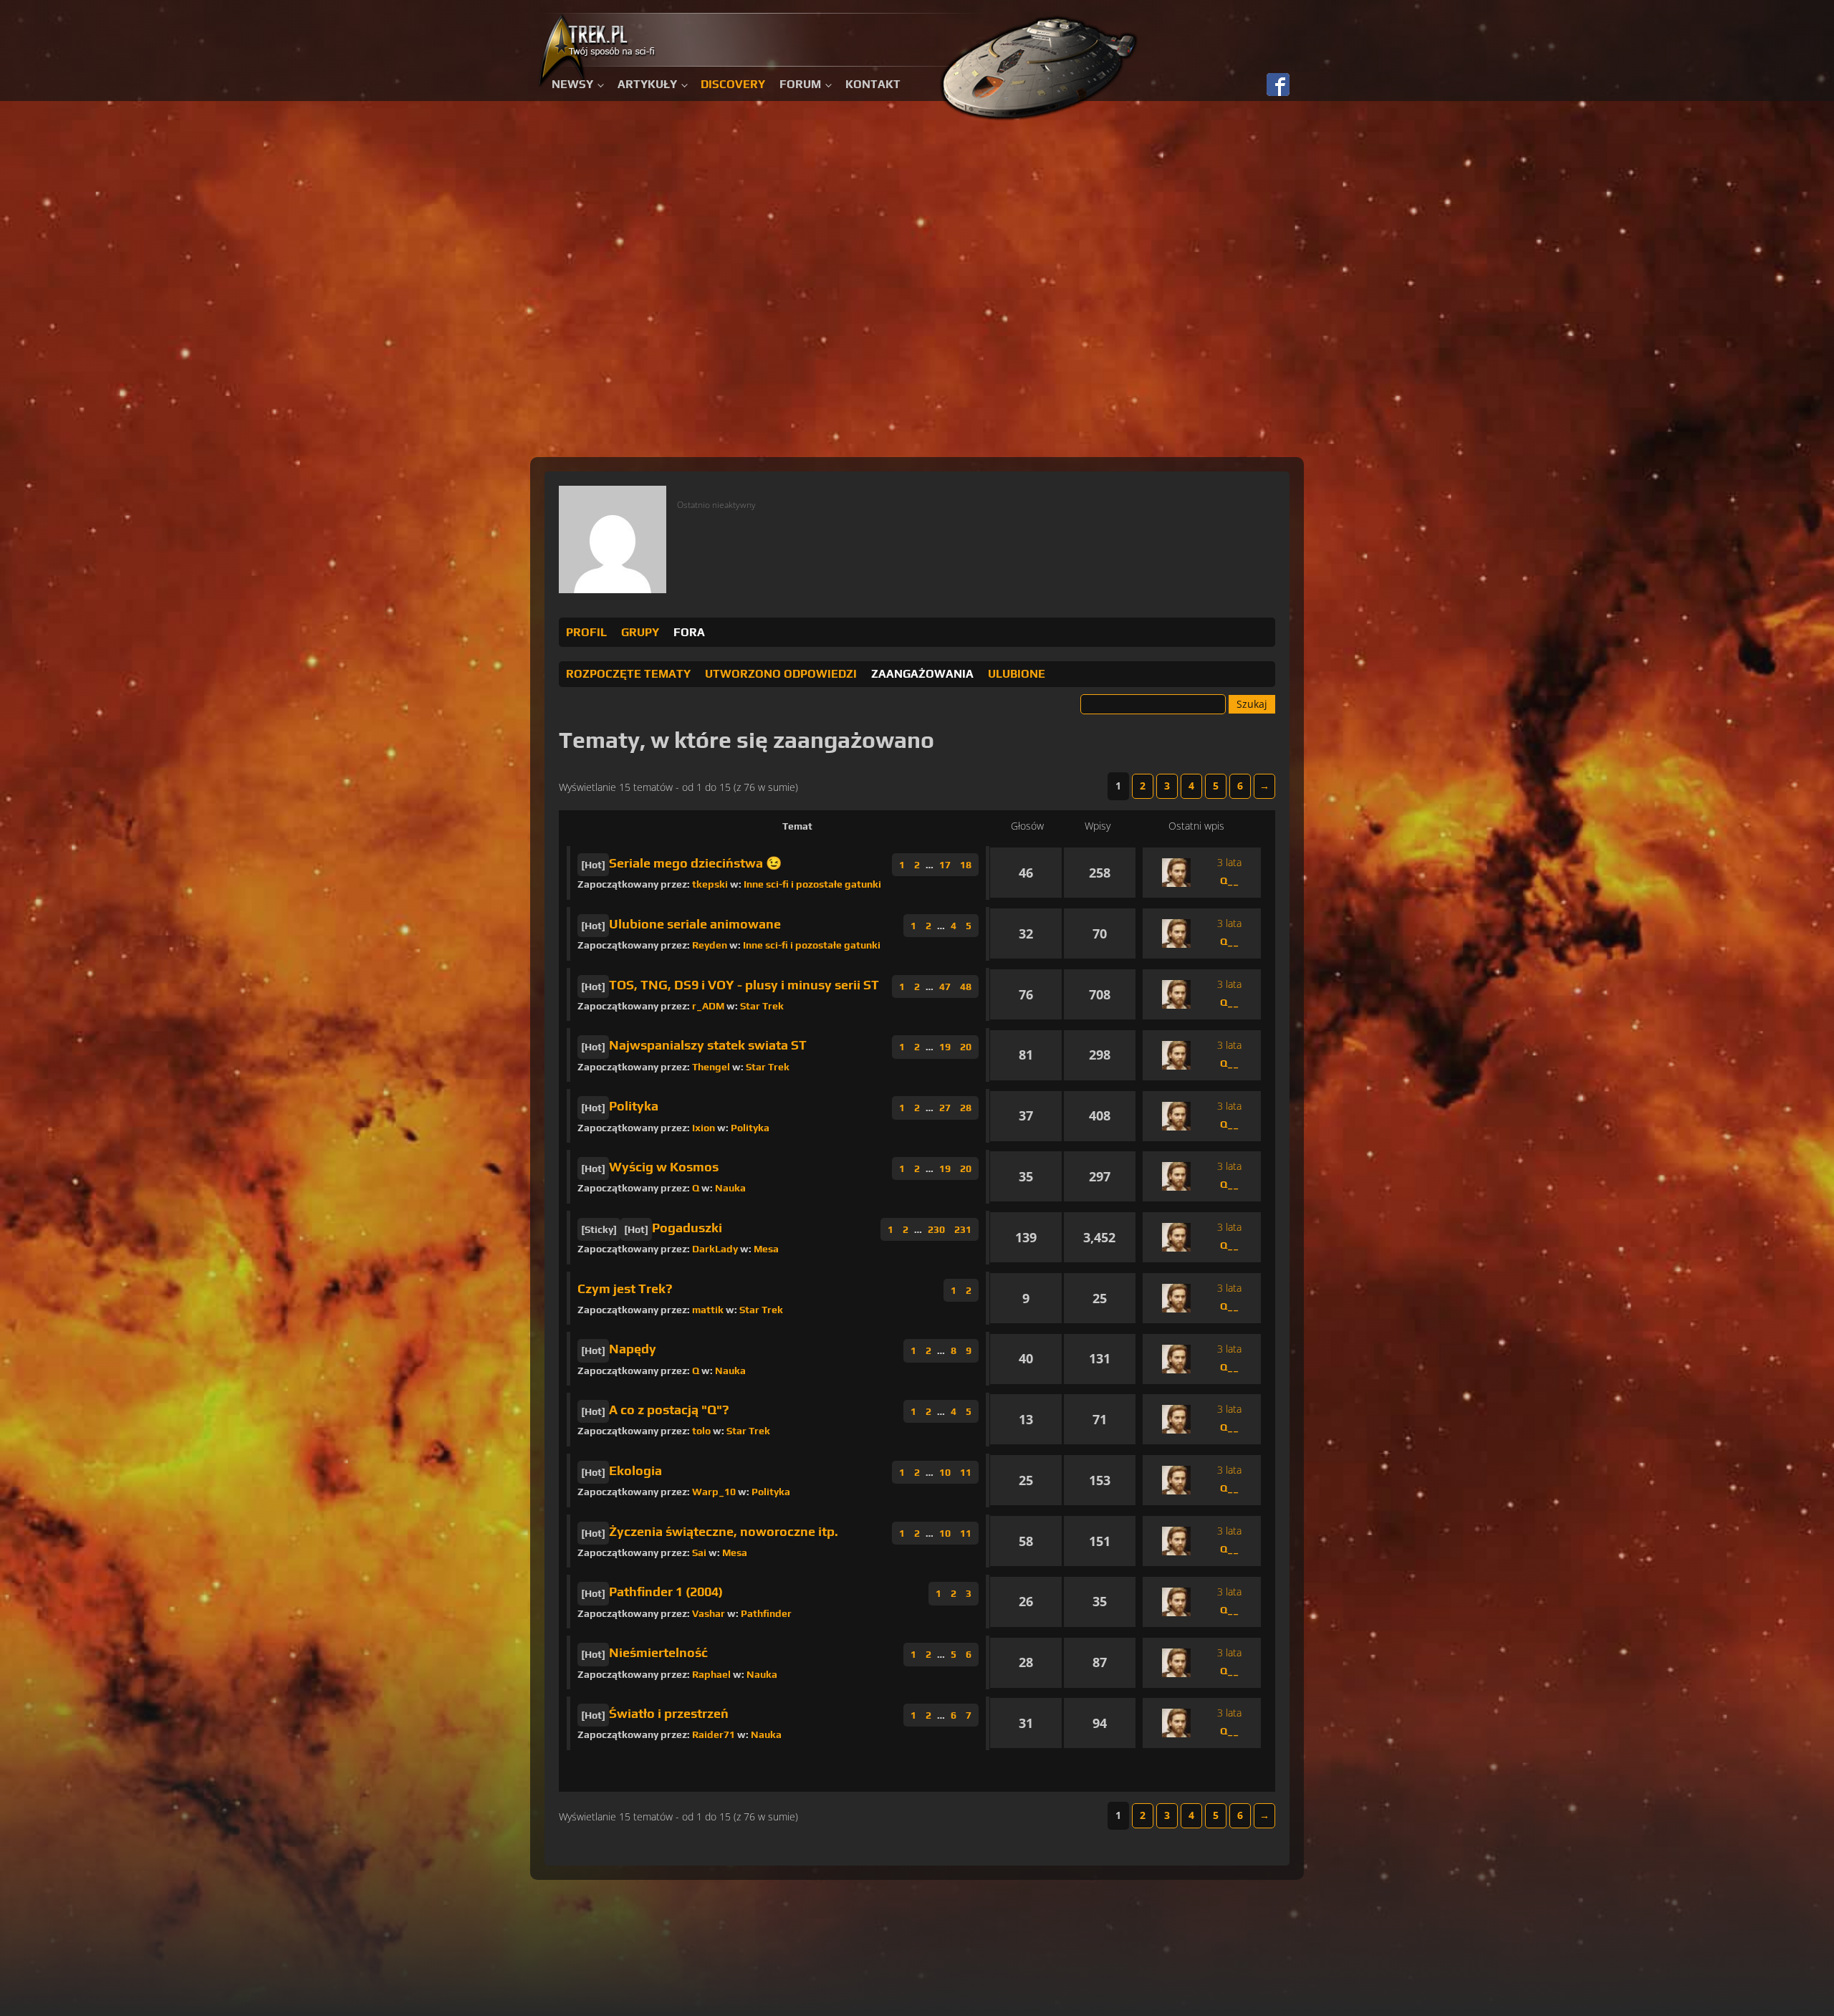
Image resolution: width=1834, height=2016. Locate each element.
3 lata (1229, 862)
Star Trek (762, 1006)
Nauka (730, 1188)
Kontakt (873, 84)
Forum (800, 84)
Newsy (572, 84)
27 (945, 1108)
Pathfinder (766, 1613)
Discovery (733, 84)
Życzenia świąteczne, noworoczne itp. (724, 1531)
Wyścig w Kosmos (664, 1167)
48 (966, 987)
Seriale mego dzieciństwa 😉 (695, 863)
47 (945, 987)
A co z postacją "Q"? (669, 1410)
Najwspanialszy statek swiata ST (708, 1045)
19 (945, 1047)
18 (966, 865)
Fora (689, 632)
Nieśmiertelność (658, 1652)
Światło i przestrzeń (669, 1713)
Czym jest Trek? (625, 1288)
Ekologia (635, 1470)
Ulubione (1017, 674)
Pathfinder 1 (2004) (666, 1592)
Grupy (640, 632)
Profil (586, 632)
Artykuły (647, 84)
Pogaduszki (687, 1228)
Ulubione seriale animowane (695, 924)
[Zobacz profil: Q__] (1176, 873)
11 (966, 1472)
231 (963, 1229)
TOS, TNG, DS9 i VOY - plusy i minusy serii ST (744, 985)
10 (945, 1472)
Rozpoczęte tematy (628, 674)
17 (945, 865)
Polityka (634, 1106)
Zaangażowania (922, 674)
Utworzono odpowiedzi (781, 674)
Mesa (766, 1249)
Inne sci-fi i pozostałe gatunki (812, 884)
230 (936, 1229)
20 (966, 1047)
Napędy (633, 1349)
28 (966, 1108)
